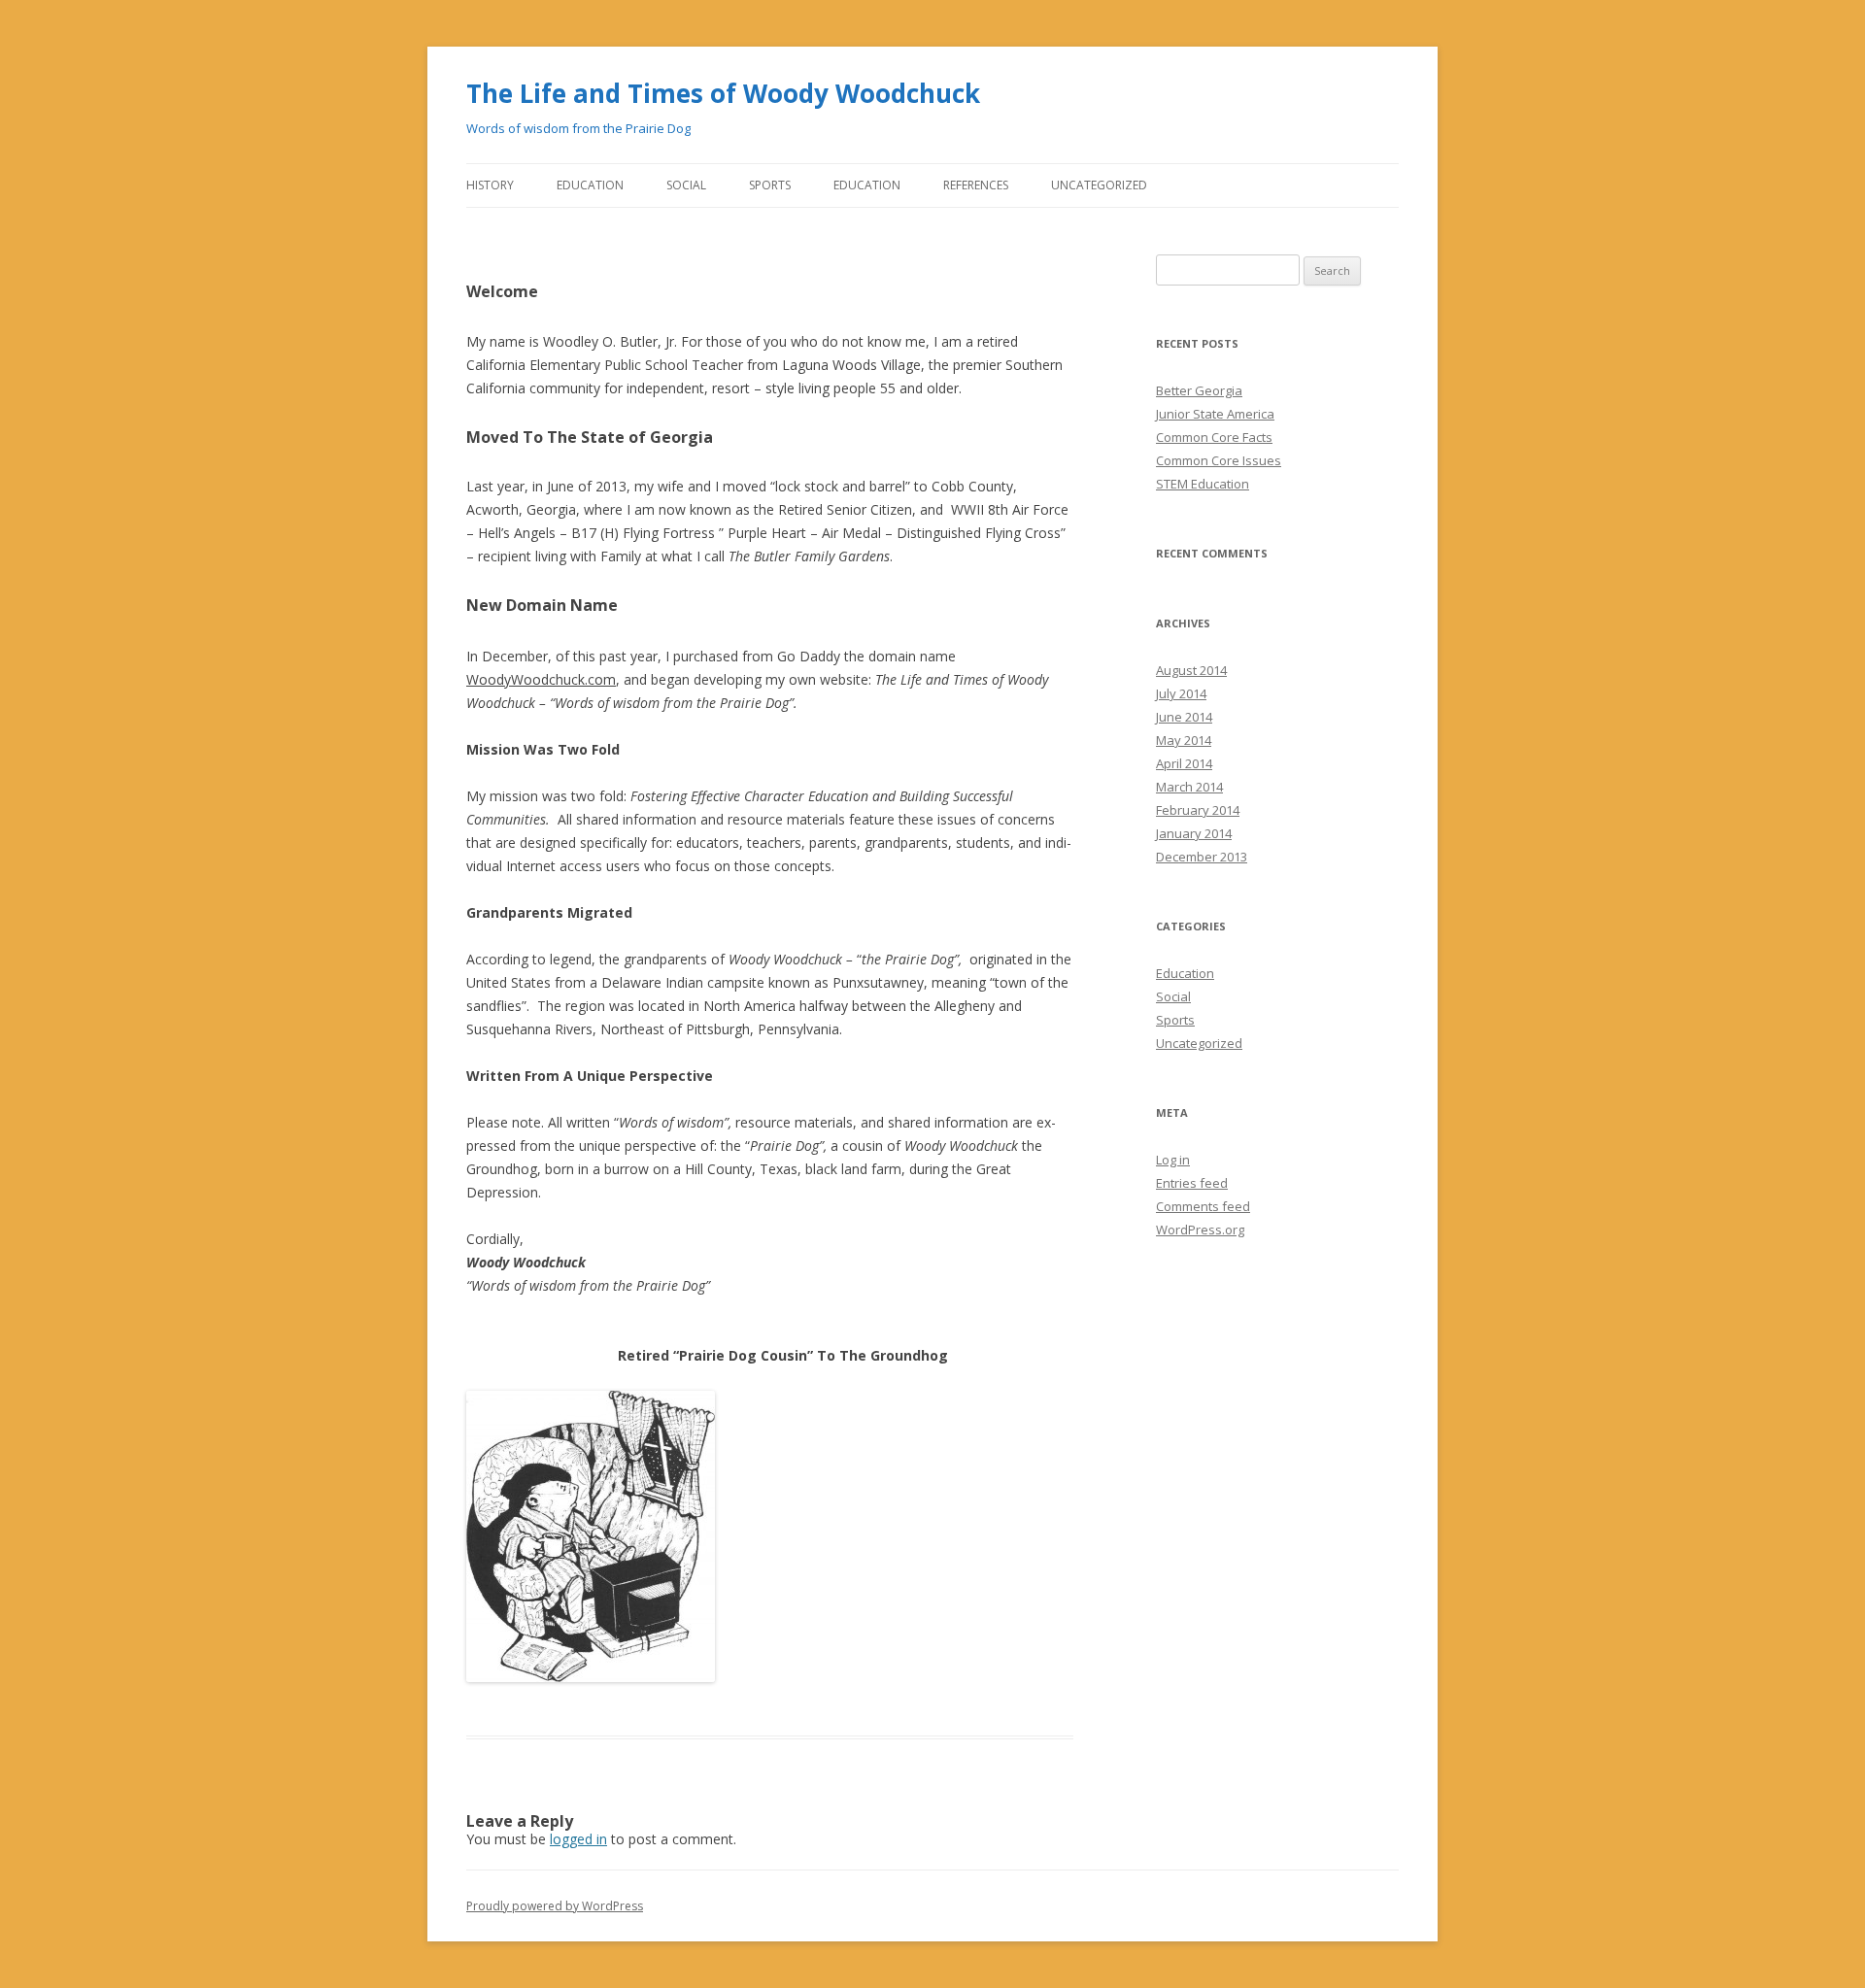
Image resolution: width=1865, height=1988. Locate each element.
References (976, 185)
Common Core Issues (1219, 460)
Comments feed (1203, 1206)
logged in (578, 1839)
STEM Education (1203, 484)
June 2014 (1184, 717)
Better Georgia (1199, 390)
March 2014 (1189, 787)
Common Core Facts (1214, 437)
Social (686, 185)
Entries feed (1192, 1183)
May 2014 (1184, 740)
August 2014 (1191, 670)
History (490, 185)
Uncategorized (1099, 185)
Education (590, 185)
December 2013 (1202, 857)
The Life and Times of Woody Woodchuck (723, 93)
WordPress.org (1200, 1230)
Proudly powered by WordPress (555, 1906)
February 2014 (1198, 810)
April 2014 (1184, 763)
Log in (1173, 1160)
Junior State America (1215, 414)
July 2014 (1181, 693)
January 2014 (1194, 833)
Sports (770, 185)
